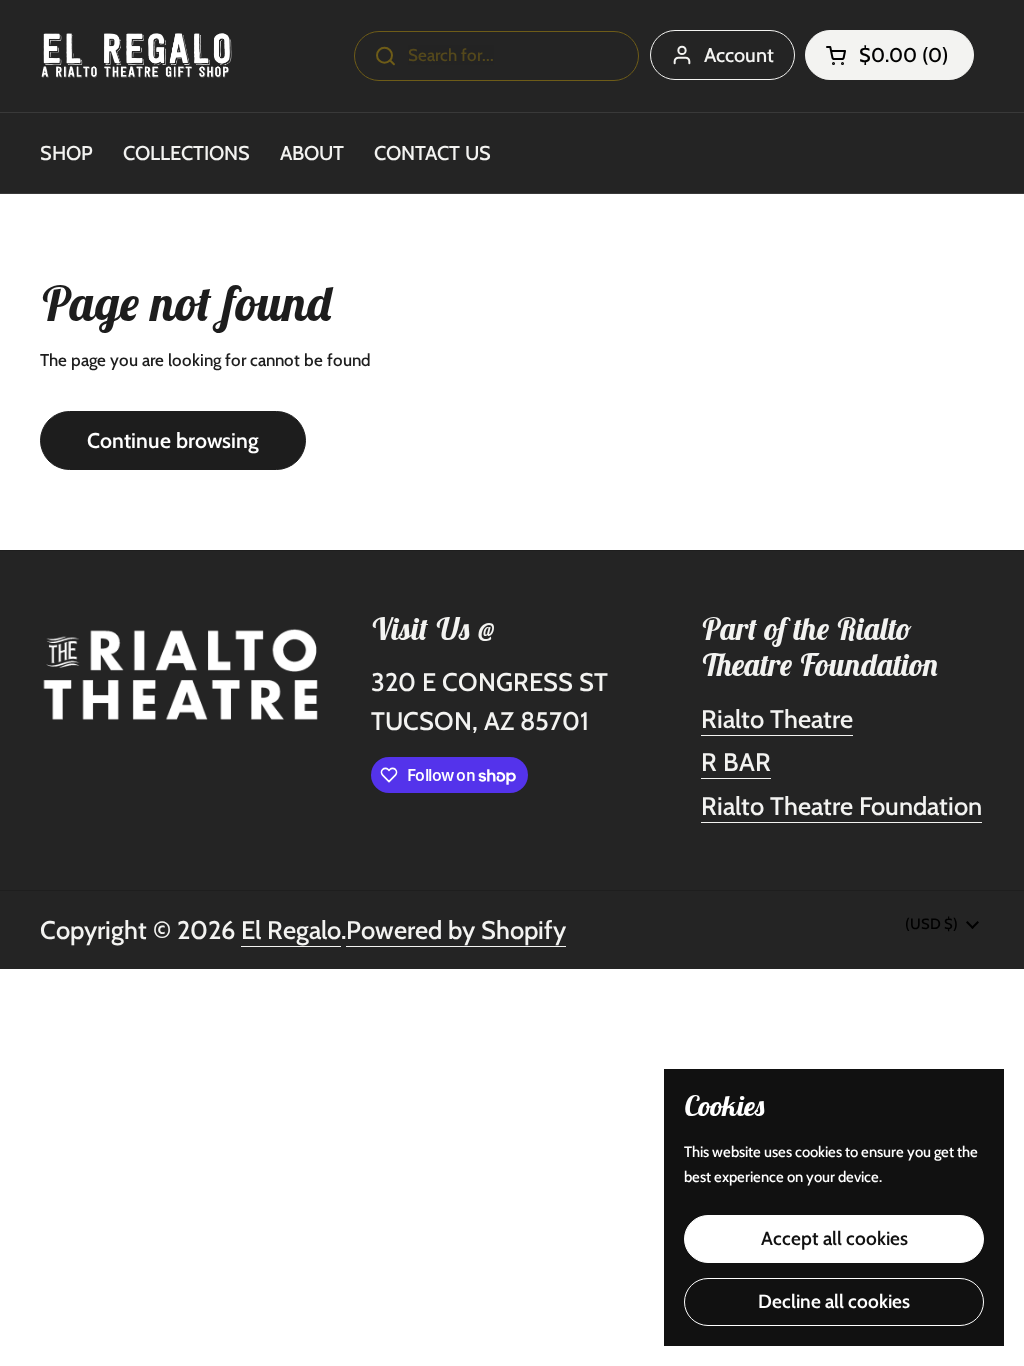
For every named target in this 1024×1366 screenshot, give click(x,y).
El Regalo (291, 929)
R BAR (736, 761)
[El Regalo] (136, 55)
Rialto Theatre (777, 718)
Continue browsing (173, 440)
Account (739, 55)
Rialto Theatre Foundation (841, 805)
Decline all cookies (834, 1301)
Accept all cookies (834, 1238)
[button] (889, 55)
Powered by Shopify (456, 929)
